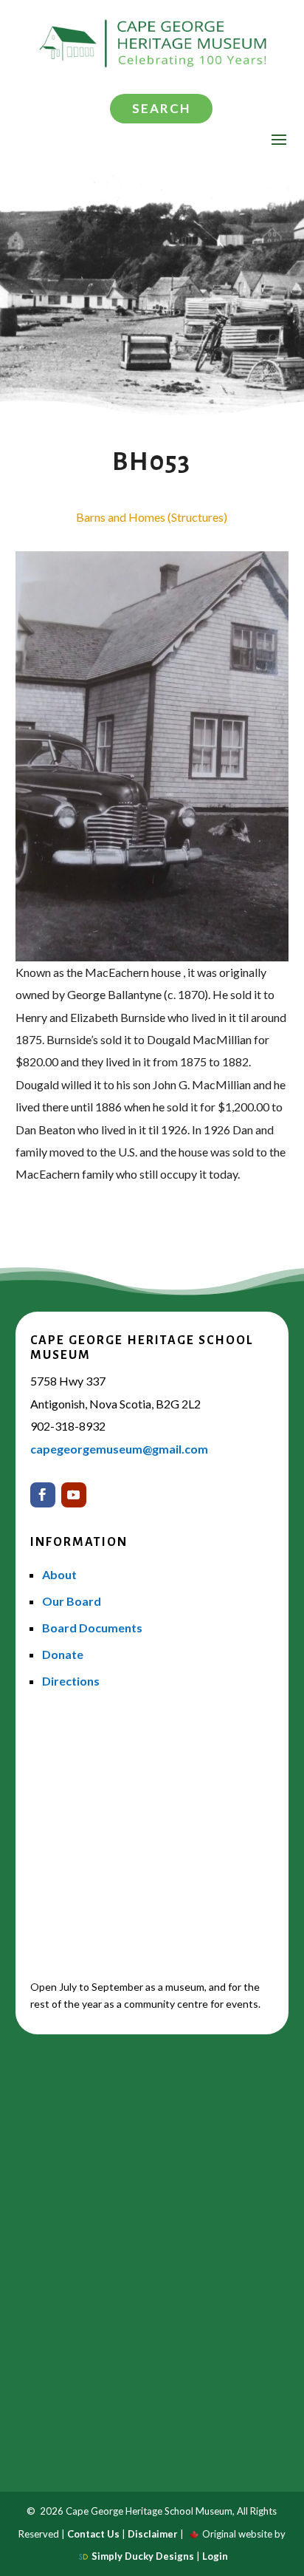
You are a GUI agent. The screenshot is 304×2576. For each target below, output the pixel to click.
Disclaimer (153, 2534)
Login (215, 2556)
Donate (63, 1654)
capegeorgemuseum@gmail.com (119, 1449)
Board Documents (92, 1628)
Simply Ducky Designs (143, 2556)
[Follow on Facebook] (43, 1495)
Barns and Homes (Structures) (152, 517)
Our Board (72, 1601)
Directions (71, 1681)
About (59, 1574)
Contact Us (93, 2534)
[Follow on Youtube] (74, 1495)
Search (161, 108)
